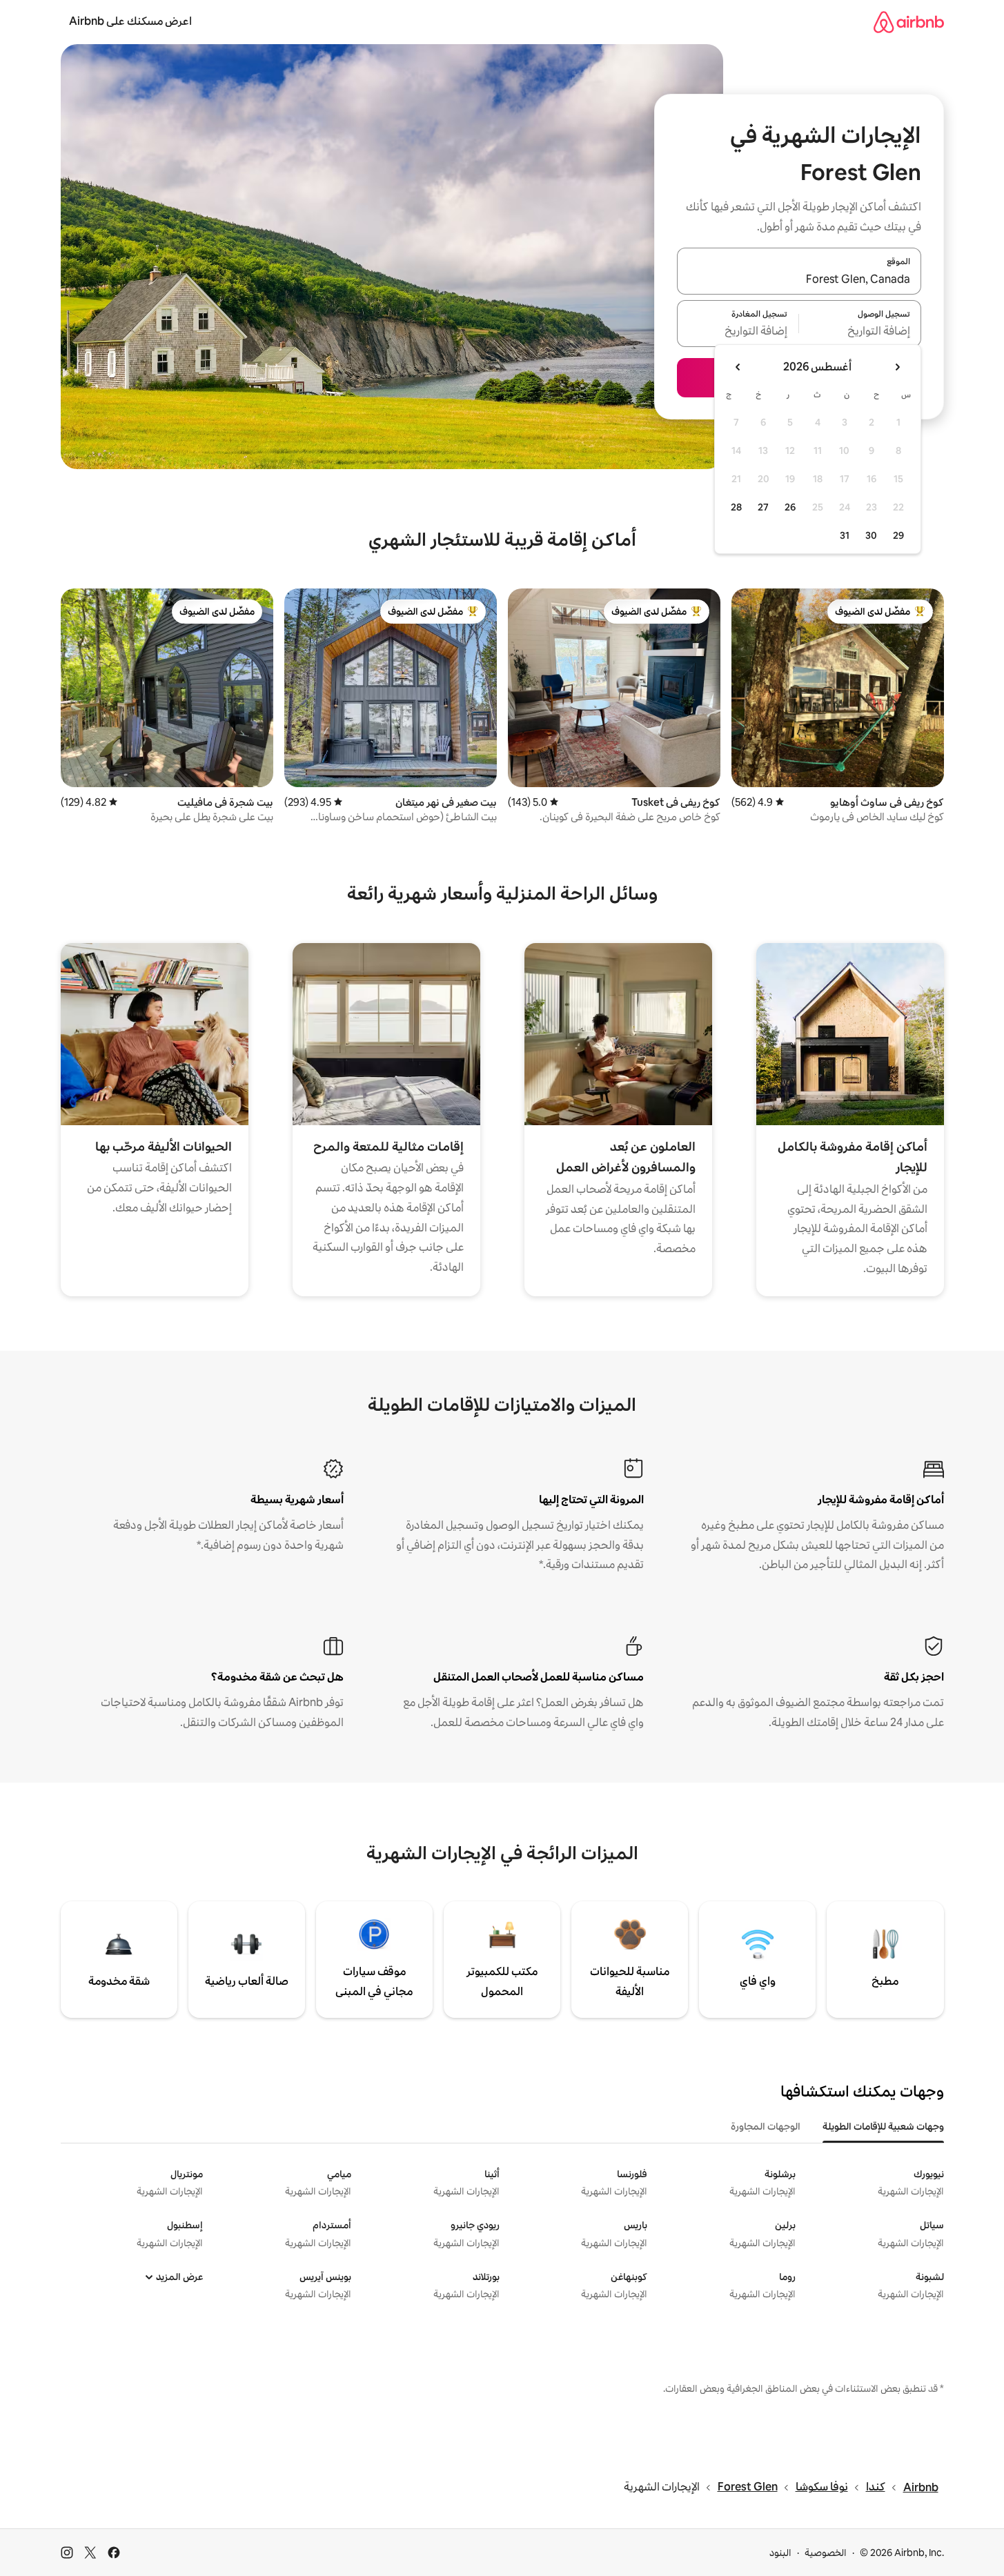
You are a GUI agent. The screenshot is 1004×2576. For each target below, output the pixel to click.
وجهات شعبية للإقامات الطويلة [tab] (883, 2126)
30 (871, 535)
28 (736, 507)
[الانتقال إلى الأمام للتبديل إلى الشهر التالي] (738, 367)
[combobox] (799, 279)
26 (790, 507)
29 (898, 535)
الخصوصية (826, 2553)
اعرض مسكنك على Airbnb (130, 21)
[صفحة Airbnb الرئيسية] (909, 22)
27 (763, 507)
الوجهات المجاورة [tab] (766, 2126)
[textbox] (860, 332)
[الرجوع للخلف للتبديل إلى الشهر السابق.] (897, 367)
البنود (780, 2553)
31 (845, 535)
